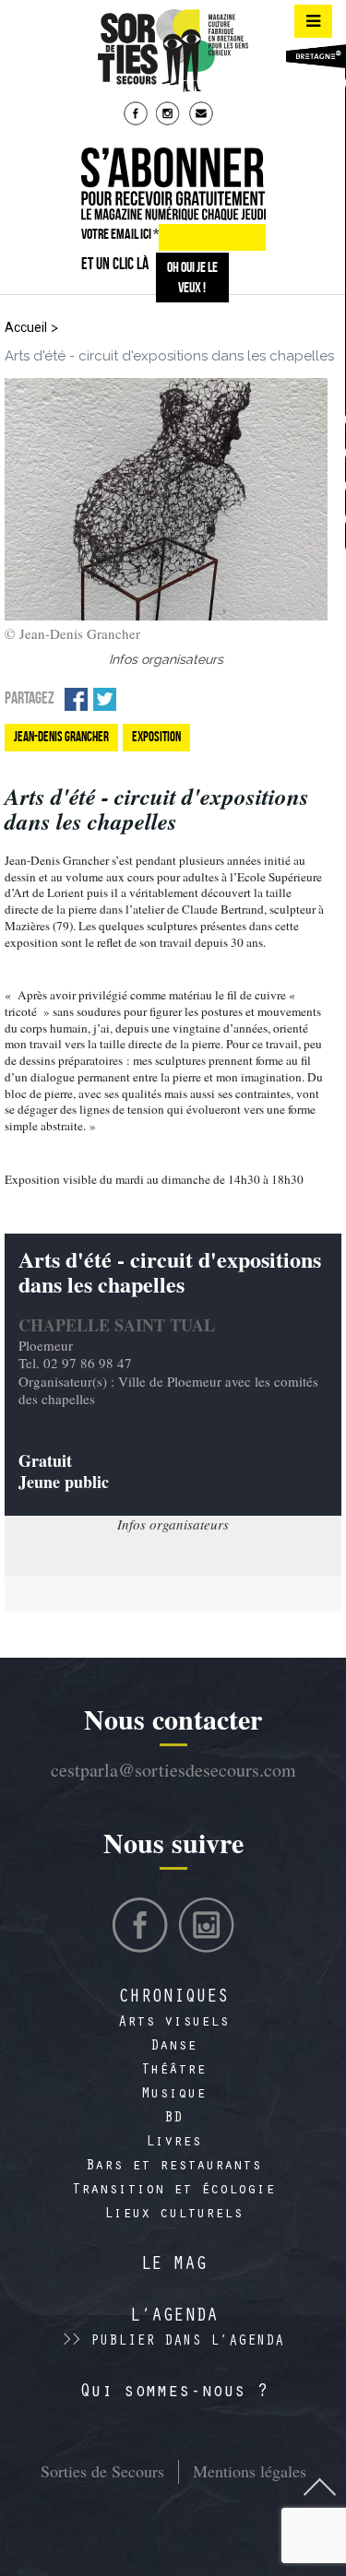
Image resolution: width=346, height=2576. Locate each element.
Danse (173, 2047)
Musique (173, 2095)
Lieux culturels (173, 2215)
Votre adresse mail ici (178, 2478)
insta (170, 115)
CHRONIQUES (173, 1999)
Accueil (26, 327)
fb (137, 115)
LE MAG (173, 2266)
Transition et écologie (173, 2191)
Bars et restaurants (173, 2167)
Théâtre (173, 2071)
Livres (173, 2143)
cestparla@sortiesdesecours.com (173, 1770)
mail (203, 115)
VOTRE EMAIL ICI (120, 234)
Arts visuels (173, 2023)
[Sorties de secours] (173, 51)
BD (173, 2119)
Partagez (30, 698)
